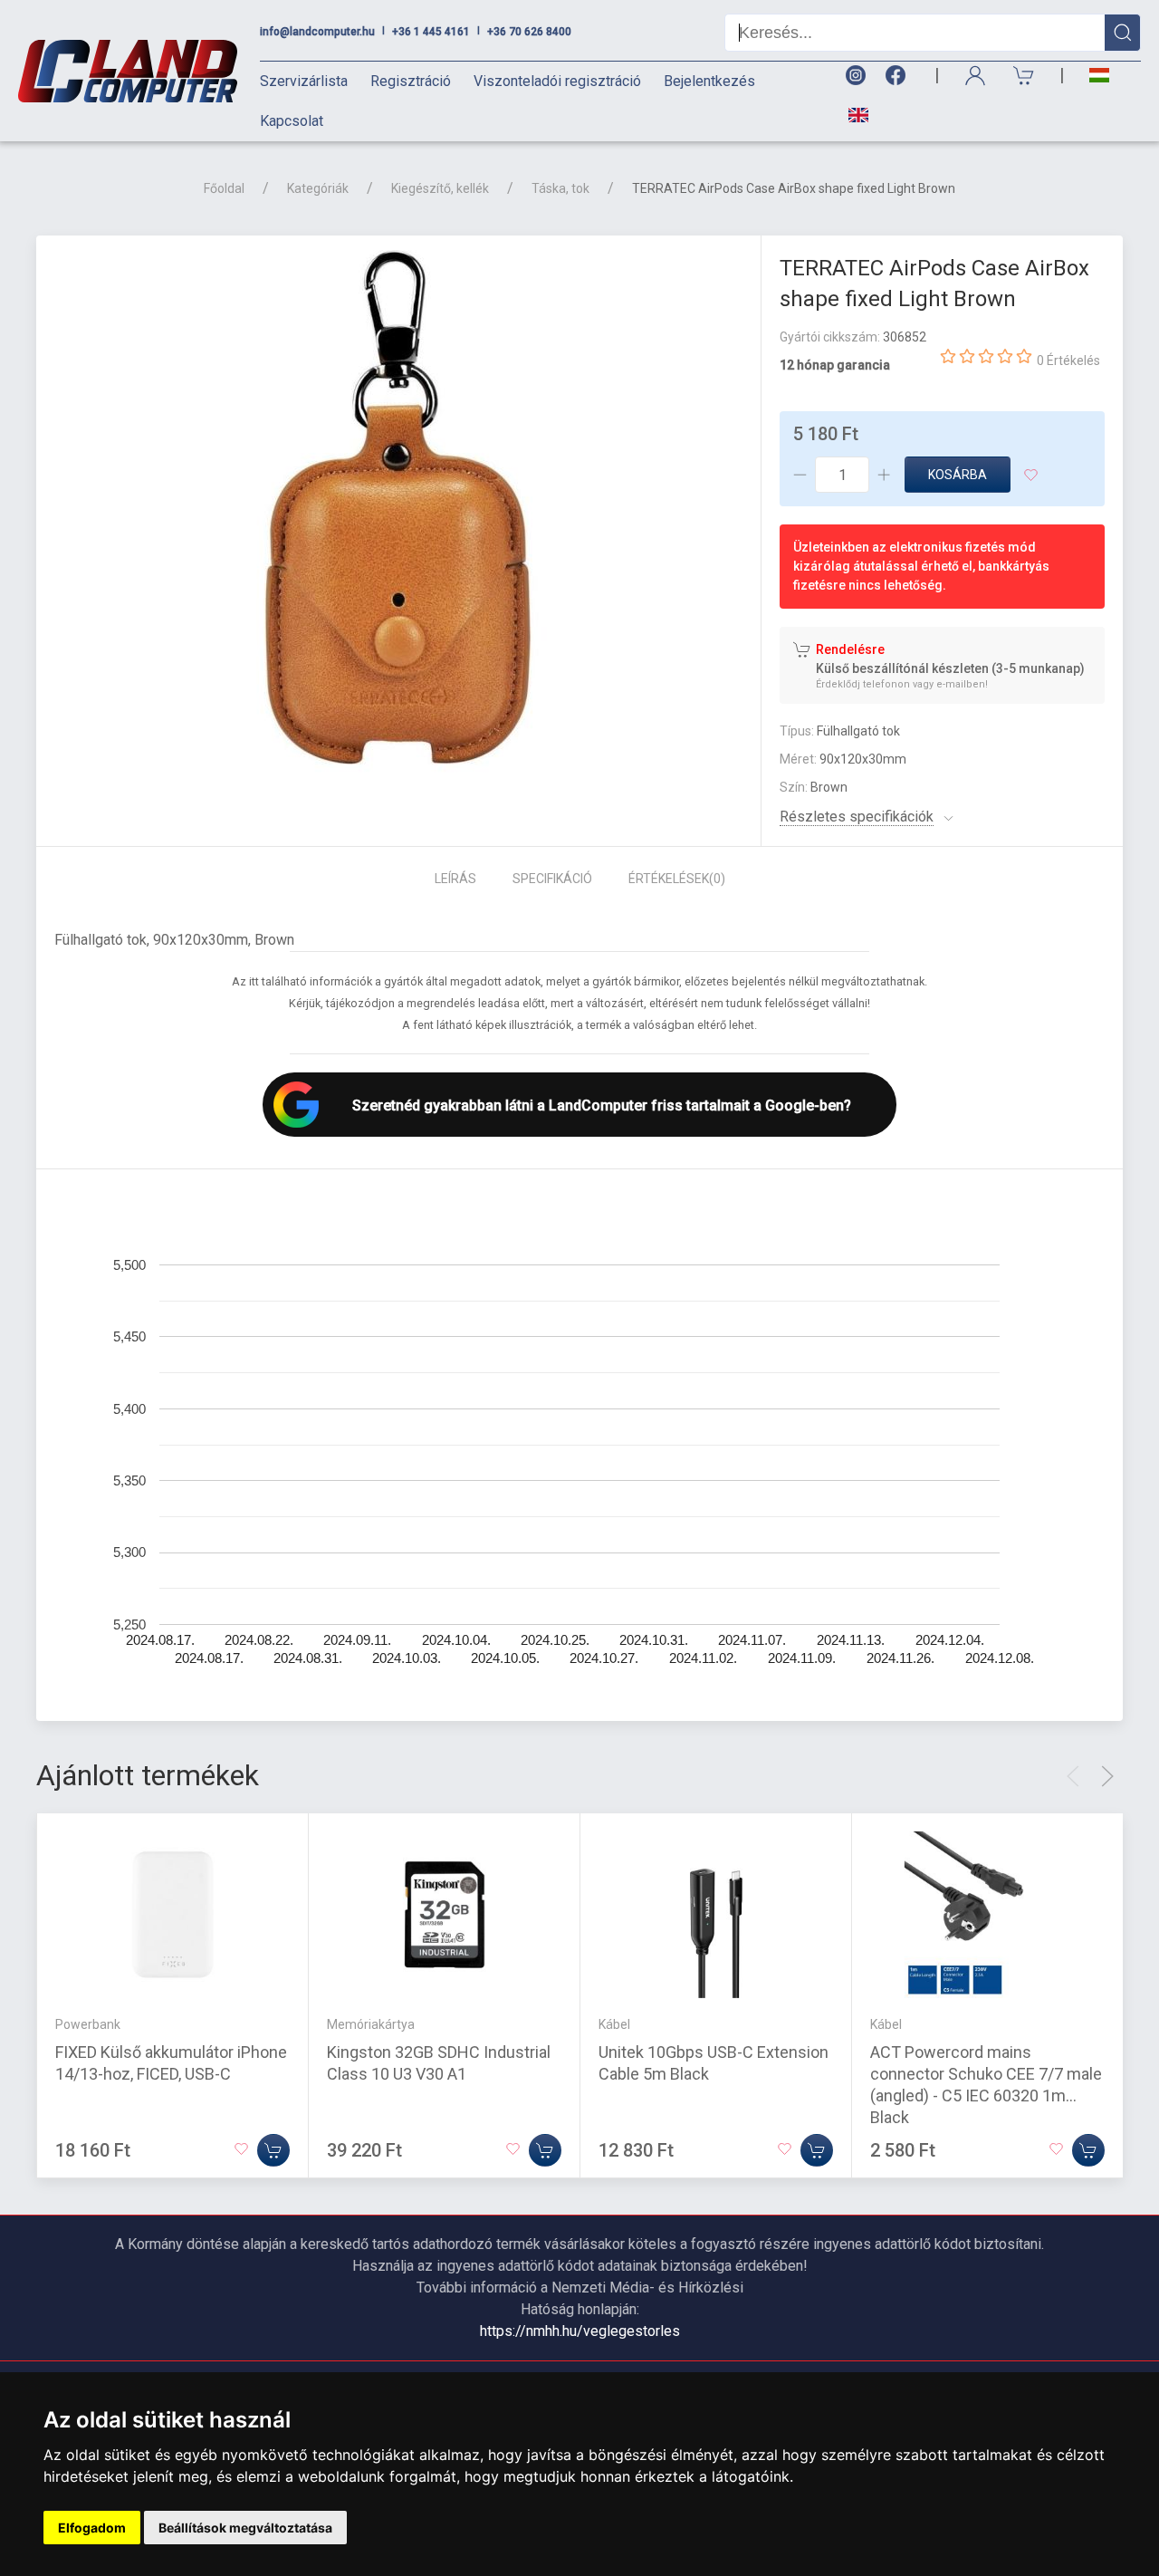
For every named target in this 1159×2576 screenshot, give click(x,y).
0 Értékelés (1068, 360)
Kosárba (958, 475)
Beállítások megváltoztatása (245, 2528)
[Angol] (852, 115)
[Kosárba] (273, 2150)
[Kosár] (1024, 76)
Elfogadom (92, 2528)
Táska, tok (560, 188)
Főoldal (224, 188)
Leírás (455, 879)
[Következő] (1107, 1776)
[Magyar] (1099, 76)
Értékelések (677, 879)
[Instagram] (855, 76)
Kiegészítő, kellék (440, 188)
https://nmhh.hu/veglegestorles (580, 2331)
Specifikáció (552, 879)
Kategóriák (318, 188)
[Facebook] (899, 76)
